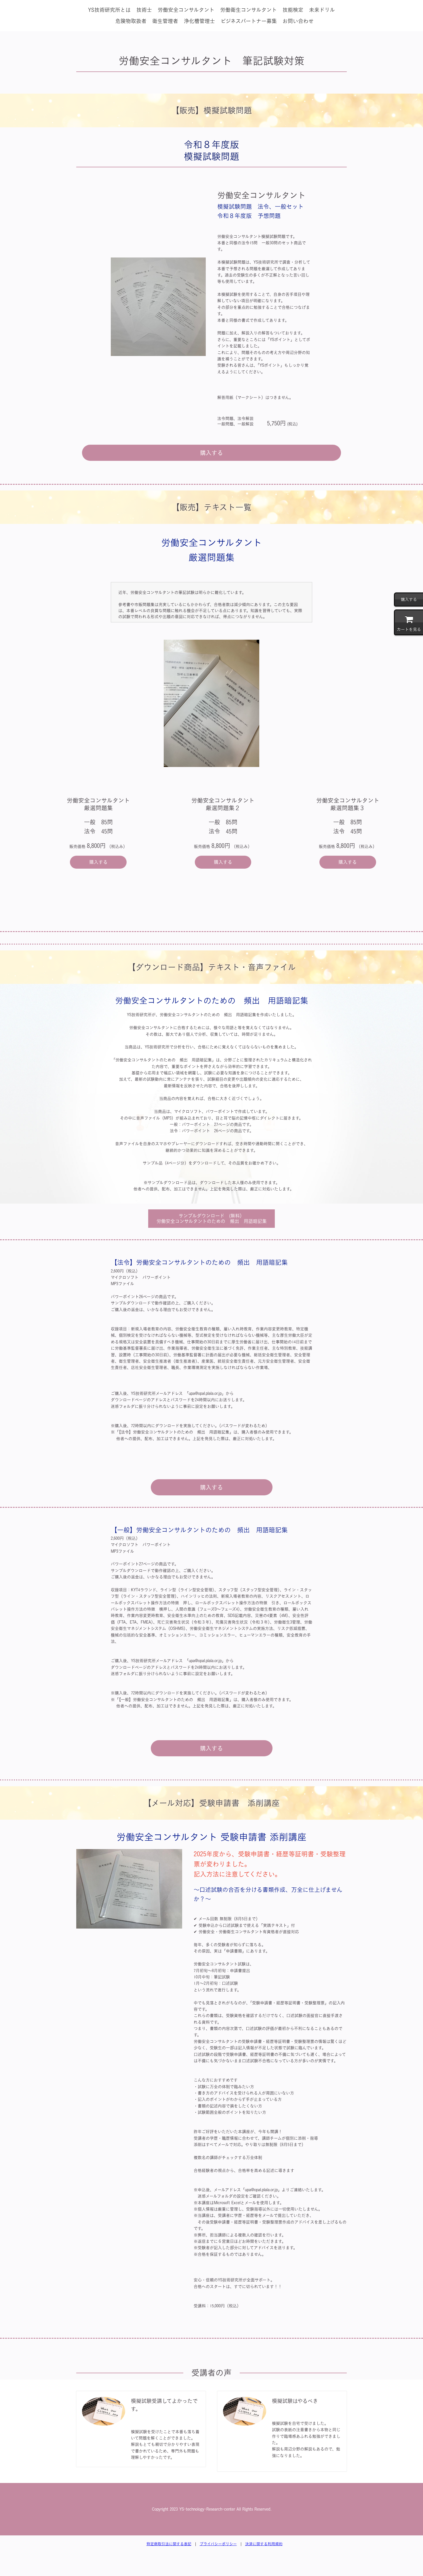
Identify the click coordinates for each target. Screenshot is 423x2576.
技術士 (144, 10)
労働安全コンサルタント (186, 10)
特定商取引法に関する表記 (169, 2544)
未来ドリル (322, 10)
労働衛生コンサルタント (248, 10)
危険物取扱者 (131, 21)
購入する (211, 453)
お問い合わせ (298, 21)
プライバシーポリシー (218, 2544)
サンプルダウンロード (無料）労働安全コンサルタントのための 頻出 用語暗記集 (212, 1218)
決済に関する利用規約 (264, 2544)
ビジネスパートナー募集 (249, 21)
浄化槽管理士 (199, 21)
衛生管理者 (165, 21)
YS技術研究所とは (109, 10)
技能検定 (293, 10)
